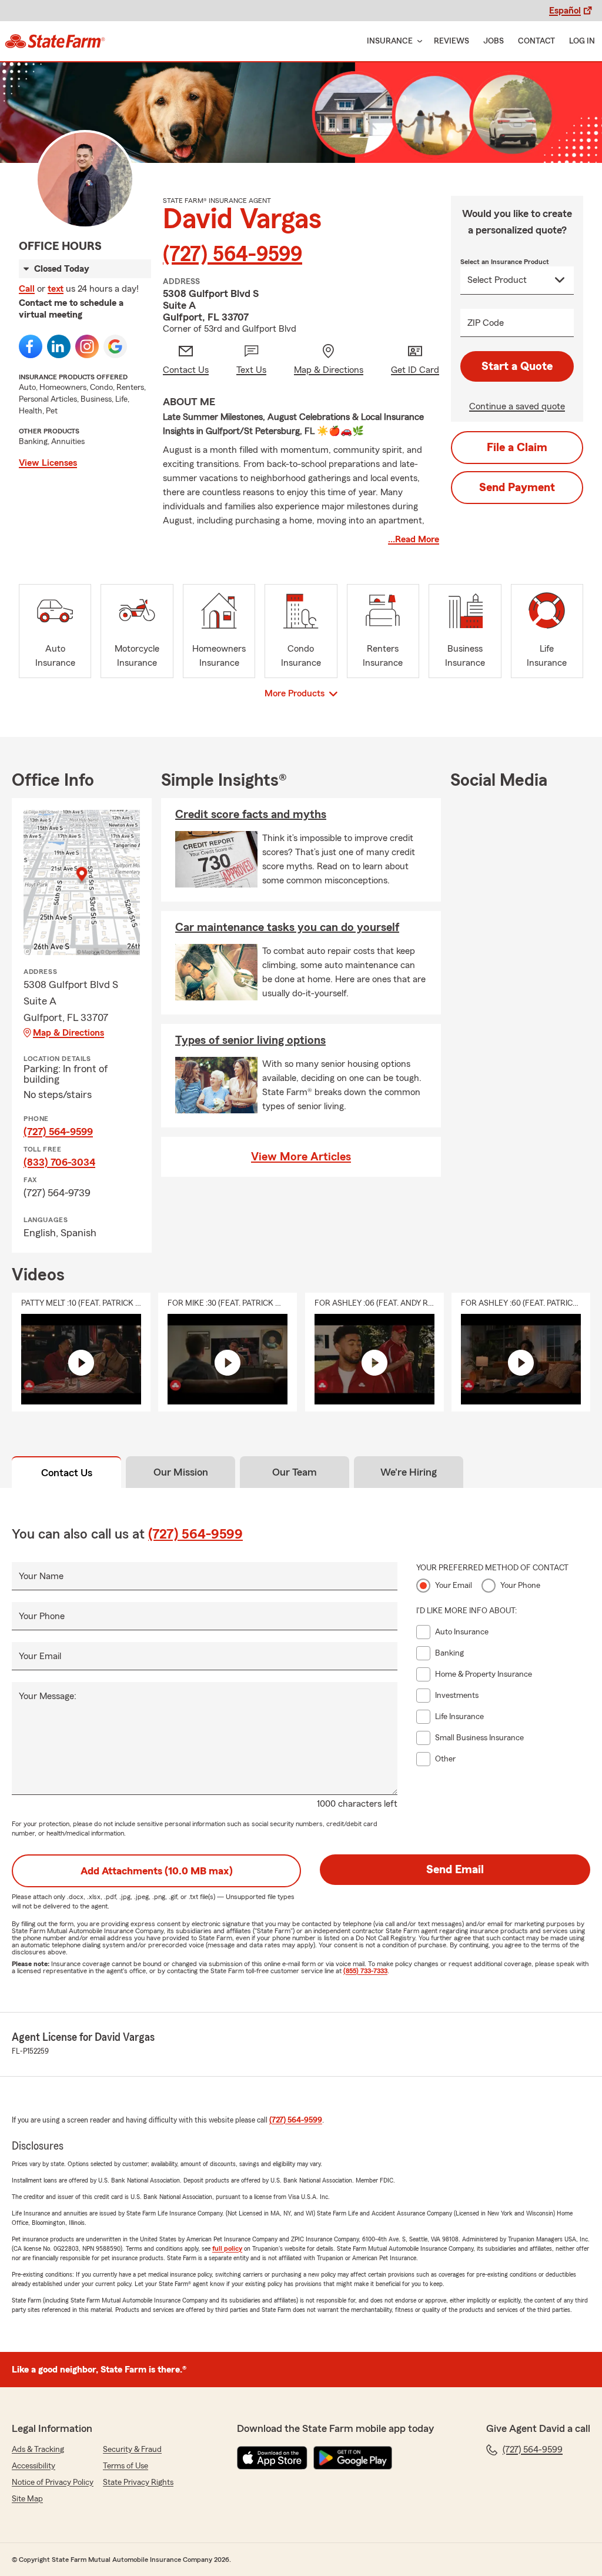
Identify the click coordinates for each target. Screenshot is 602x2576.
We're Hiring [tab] (409, 1472)
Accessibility (34, 2466)
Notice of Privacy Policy (53, 2482)
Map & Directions (68, 1033)
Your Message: (48, 1696)
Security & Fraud (132, 2450)
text (56, 289)
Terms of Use (126, 2466)
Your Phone (42, 1616)
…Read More (414, 539)
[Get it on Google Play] (353, 2458)
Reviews (451, 41)
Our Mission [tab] (181, 1472)
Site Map (27, 2499)
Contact (536, 41)
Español (565, 11)
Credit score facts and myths (251, 815)
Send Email (455, 1870)
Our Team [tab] (295, 1472)
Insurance (390, 41)
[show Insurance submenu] (417, 41)
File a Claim (517, 448)
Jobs (494, 41)
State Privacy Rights (138, 2482)
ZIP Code (486, 323)
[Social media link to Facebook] (31, 346)
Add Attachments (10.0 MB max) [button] (157, 1871)
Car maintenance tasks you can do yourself (287, 927)
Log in (582, 41)
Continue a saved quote (517, 406)
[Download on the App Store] (272, 2458)
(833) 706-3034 (59, 1162)
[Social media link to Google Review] (115, 346)
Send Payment (517, 488)
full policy (227, 2248)
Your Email (40, 1656)
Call (27, 289)
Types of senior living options (250, 1040)
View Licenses (48, 463)
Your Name (41, 1576)
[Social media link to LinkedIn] (59, 346)
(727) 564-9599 (233, 255)
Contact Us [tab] (67, 1473)
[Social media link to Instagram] (87, 346)
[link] (55, 41)
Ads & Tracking (38, 2450)
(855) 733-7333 (365, 1971)
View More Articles (301, 1157)
